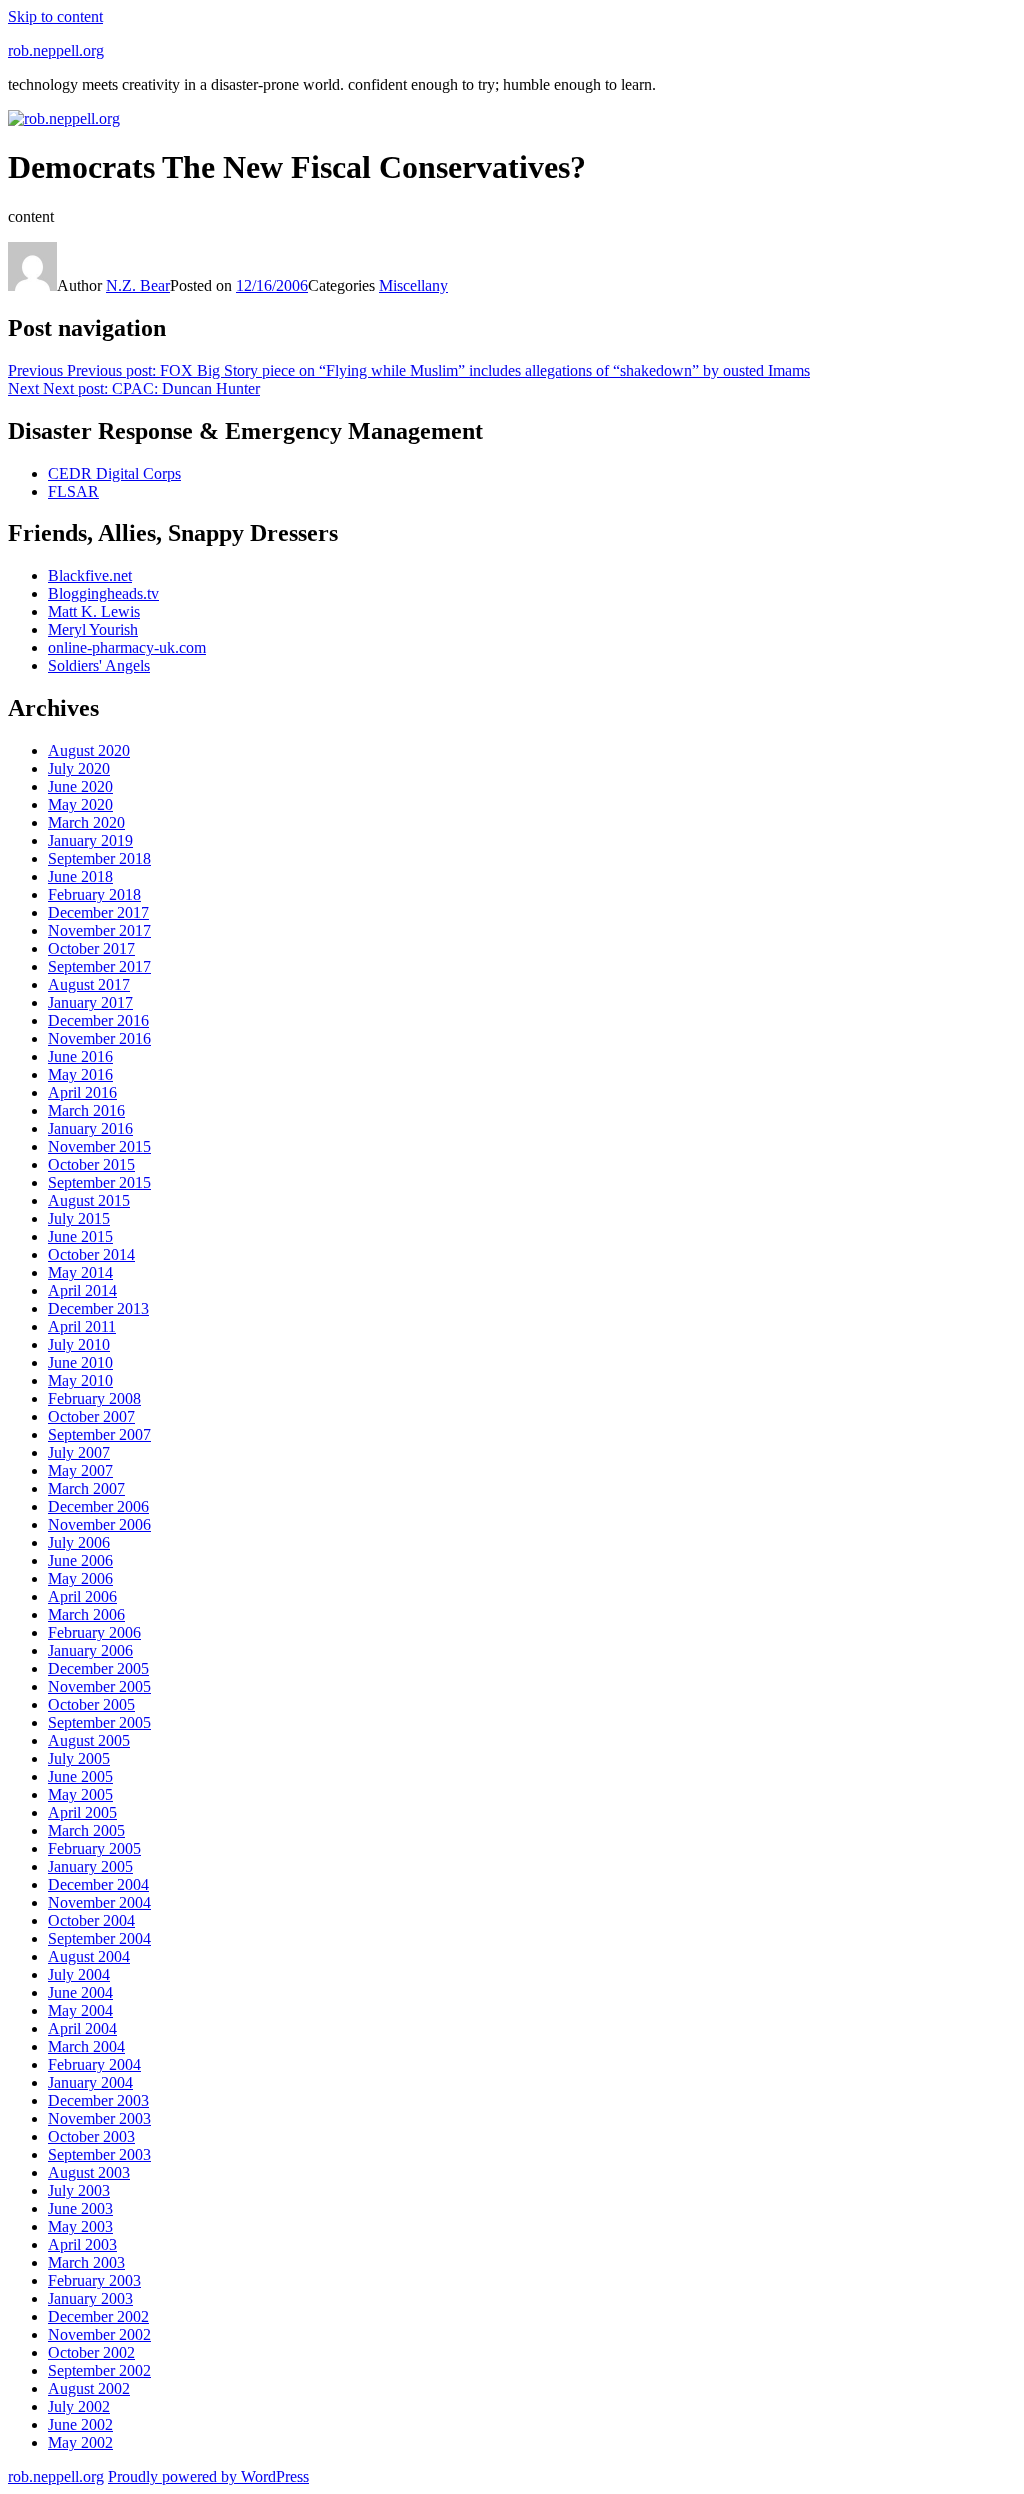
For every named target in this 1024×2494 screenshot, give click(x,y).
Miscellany (413, 285)
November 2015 (99, 1146)
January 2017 (90, 1002)
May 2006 (80, 1578)
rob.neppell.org (56, 50)
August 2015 (89, 1200)
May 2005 (80, 1794)
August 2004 (89, 1956)
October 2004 (91, 1920)
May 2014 (80, 1272)
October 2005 (91, 1704)
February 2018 (94, 894)
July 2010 (79, 1344)
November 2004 (99, 1902)
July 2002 (79, 2406)
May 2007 (80, 1470)
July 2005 (79, 1758)
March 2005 (86, 1830)
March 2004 (86, 2046)
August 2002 (89, 2388)
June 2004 (80, 1992)
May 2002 (80, 2442)
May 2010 (80, 1380)
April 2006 (82, 1596)
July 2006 (79, 1542)
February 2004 (94, 2064)
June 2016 (80, 1056)
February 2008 (94, 1398)
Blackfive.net (90, 575)
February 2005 (94, 1848)
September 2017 (99, 966)
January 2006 (90, 1650)
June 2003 (80, 2208)
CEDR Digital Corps (114, 473)
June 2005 (80, 1776)
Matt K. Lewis (94, 611)
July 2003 (79, 2190)
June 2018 (80, 876)
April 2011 (82, 1326)
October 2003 (91, 2136)
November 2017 (99, 930)
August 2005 (89, 1740)
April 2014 (82, 1290)
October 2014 (91, 1254)
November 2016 (99, 1038)
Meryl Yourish (93, 629)
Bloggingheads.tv (103, 593)
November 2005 (99, 1686)
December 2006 (98, 1506)
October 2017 (91, 948)
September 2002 (99, 2370)
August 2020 (89, 750)
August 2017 (89, 984)
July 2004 (79, 1974)
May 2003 (80, 2226)
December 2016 (98, 1020)
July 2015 (79, 1218)
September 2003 (99, 2154)
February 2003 (94, 2280)
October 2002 (91, 2352)
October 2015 (91, 1164)
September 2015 (99, 1182)
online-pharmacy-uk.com (127, 647)
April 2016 (82, 1092)
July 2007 (79, 1452)
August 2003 (89, 2172)
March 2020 (86, 822)
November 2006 (99, 1524)
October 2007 (91, 1416)
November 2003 (99, 2118)
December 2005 (98, 1668)
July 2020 (79, 768)
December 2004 (98, 1884)
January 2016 (90, 1128)
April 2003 (82, 2244)
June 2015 (80, 1236)
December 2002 (98, 2316)
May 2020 (80, 804)
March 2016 (86, 1110)
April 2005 (82, 1812)
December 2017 (98, 912)
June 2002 (80, 2424)
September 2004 (99, 1938)
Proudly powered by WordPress (208, 2476)
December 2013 (98, 1308)
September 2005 (99, 1722)
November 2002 (99, 2334)
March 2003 (86, 2262)
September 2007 (99, 1434)
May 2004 (80, 2010)
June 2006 (80, 1560)
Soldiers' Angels (99, 665)
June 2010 (80, 1362)
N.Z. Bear (138, 285)
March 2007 (86, 1488)
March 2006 (86, 1614)
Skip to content (55, 16)
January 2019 (90, 840)
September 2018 (99, 858)
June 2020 (80, 786)
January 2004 (90, 2082)
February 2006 (94, 1632)
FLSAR (73, 491)
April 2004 (82, 2028)
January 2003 (90, 2298)
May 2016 (80, 1074)
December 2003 (98, 2100)
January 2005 (90, 1866)
